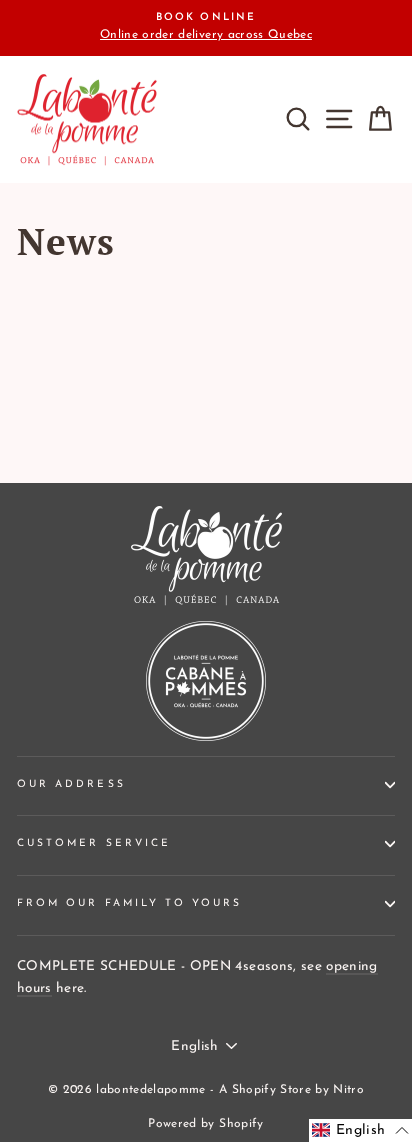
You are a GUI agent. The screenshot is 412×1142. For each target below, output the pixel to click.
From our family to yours (129, 903)
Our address (71, 784)
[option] (206, 28)
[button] (360, 1130)
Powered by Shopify (205, 1124)
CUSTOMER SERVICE (94, 843)
